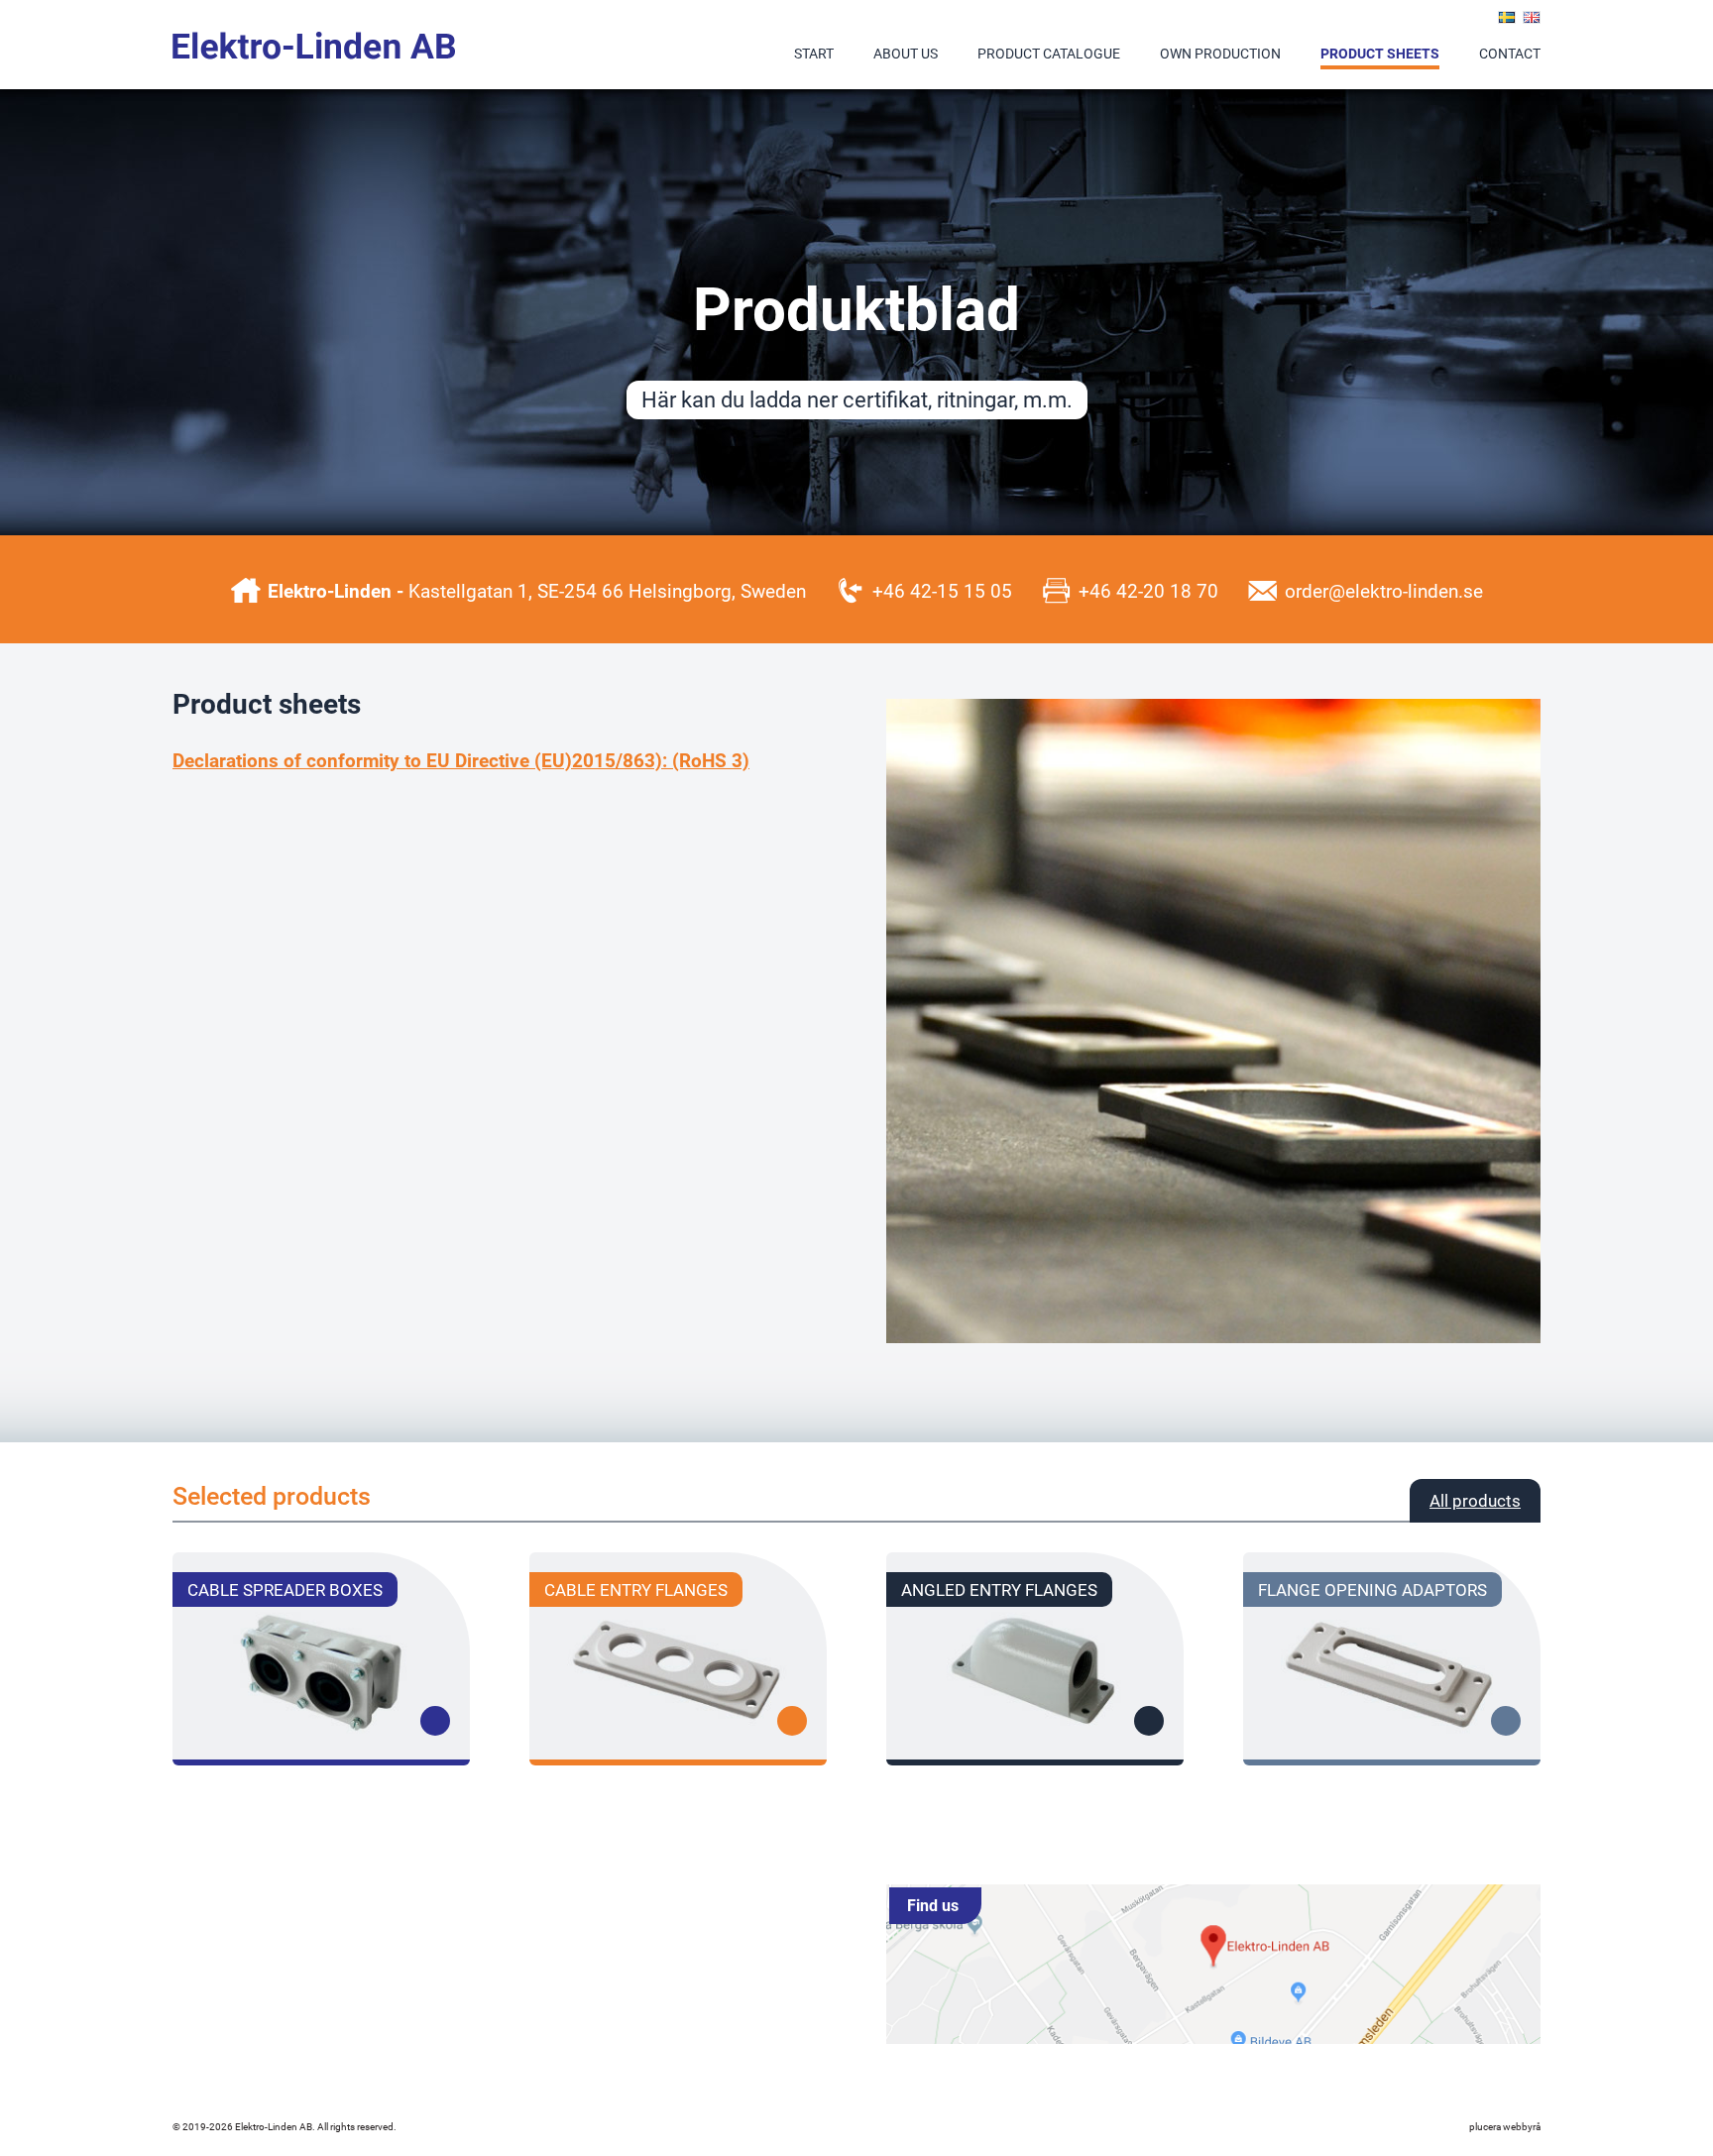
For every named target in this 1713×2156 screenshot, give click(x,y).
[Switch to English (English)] (1532, 17)
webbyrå (1522, 2126)
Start (814, 53)
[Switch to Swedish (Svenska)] (1507, 17)
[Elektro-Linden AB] (315, 46)
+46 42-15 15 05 (942, 590)
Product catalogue (1049, 53)
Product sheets (1380, 53)
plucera (1485, 2126)
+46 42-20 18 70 (1148, 590)
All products (1475, 1500)
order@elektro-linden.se (1384, 590)
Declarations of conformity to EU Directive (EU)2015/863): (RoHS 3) (461, 760)
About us (906, 53)
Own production (1220, 53)
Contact (1510, 53)
